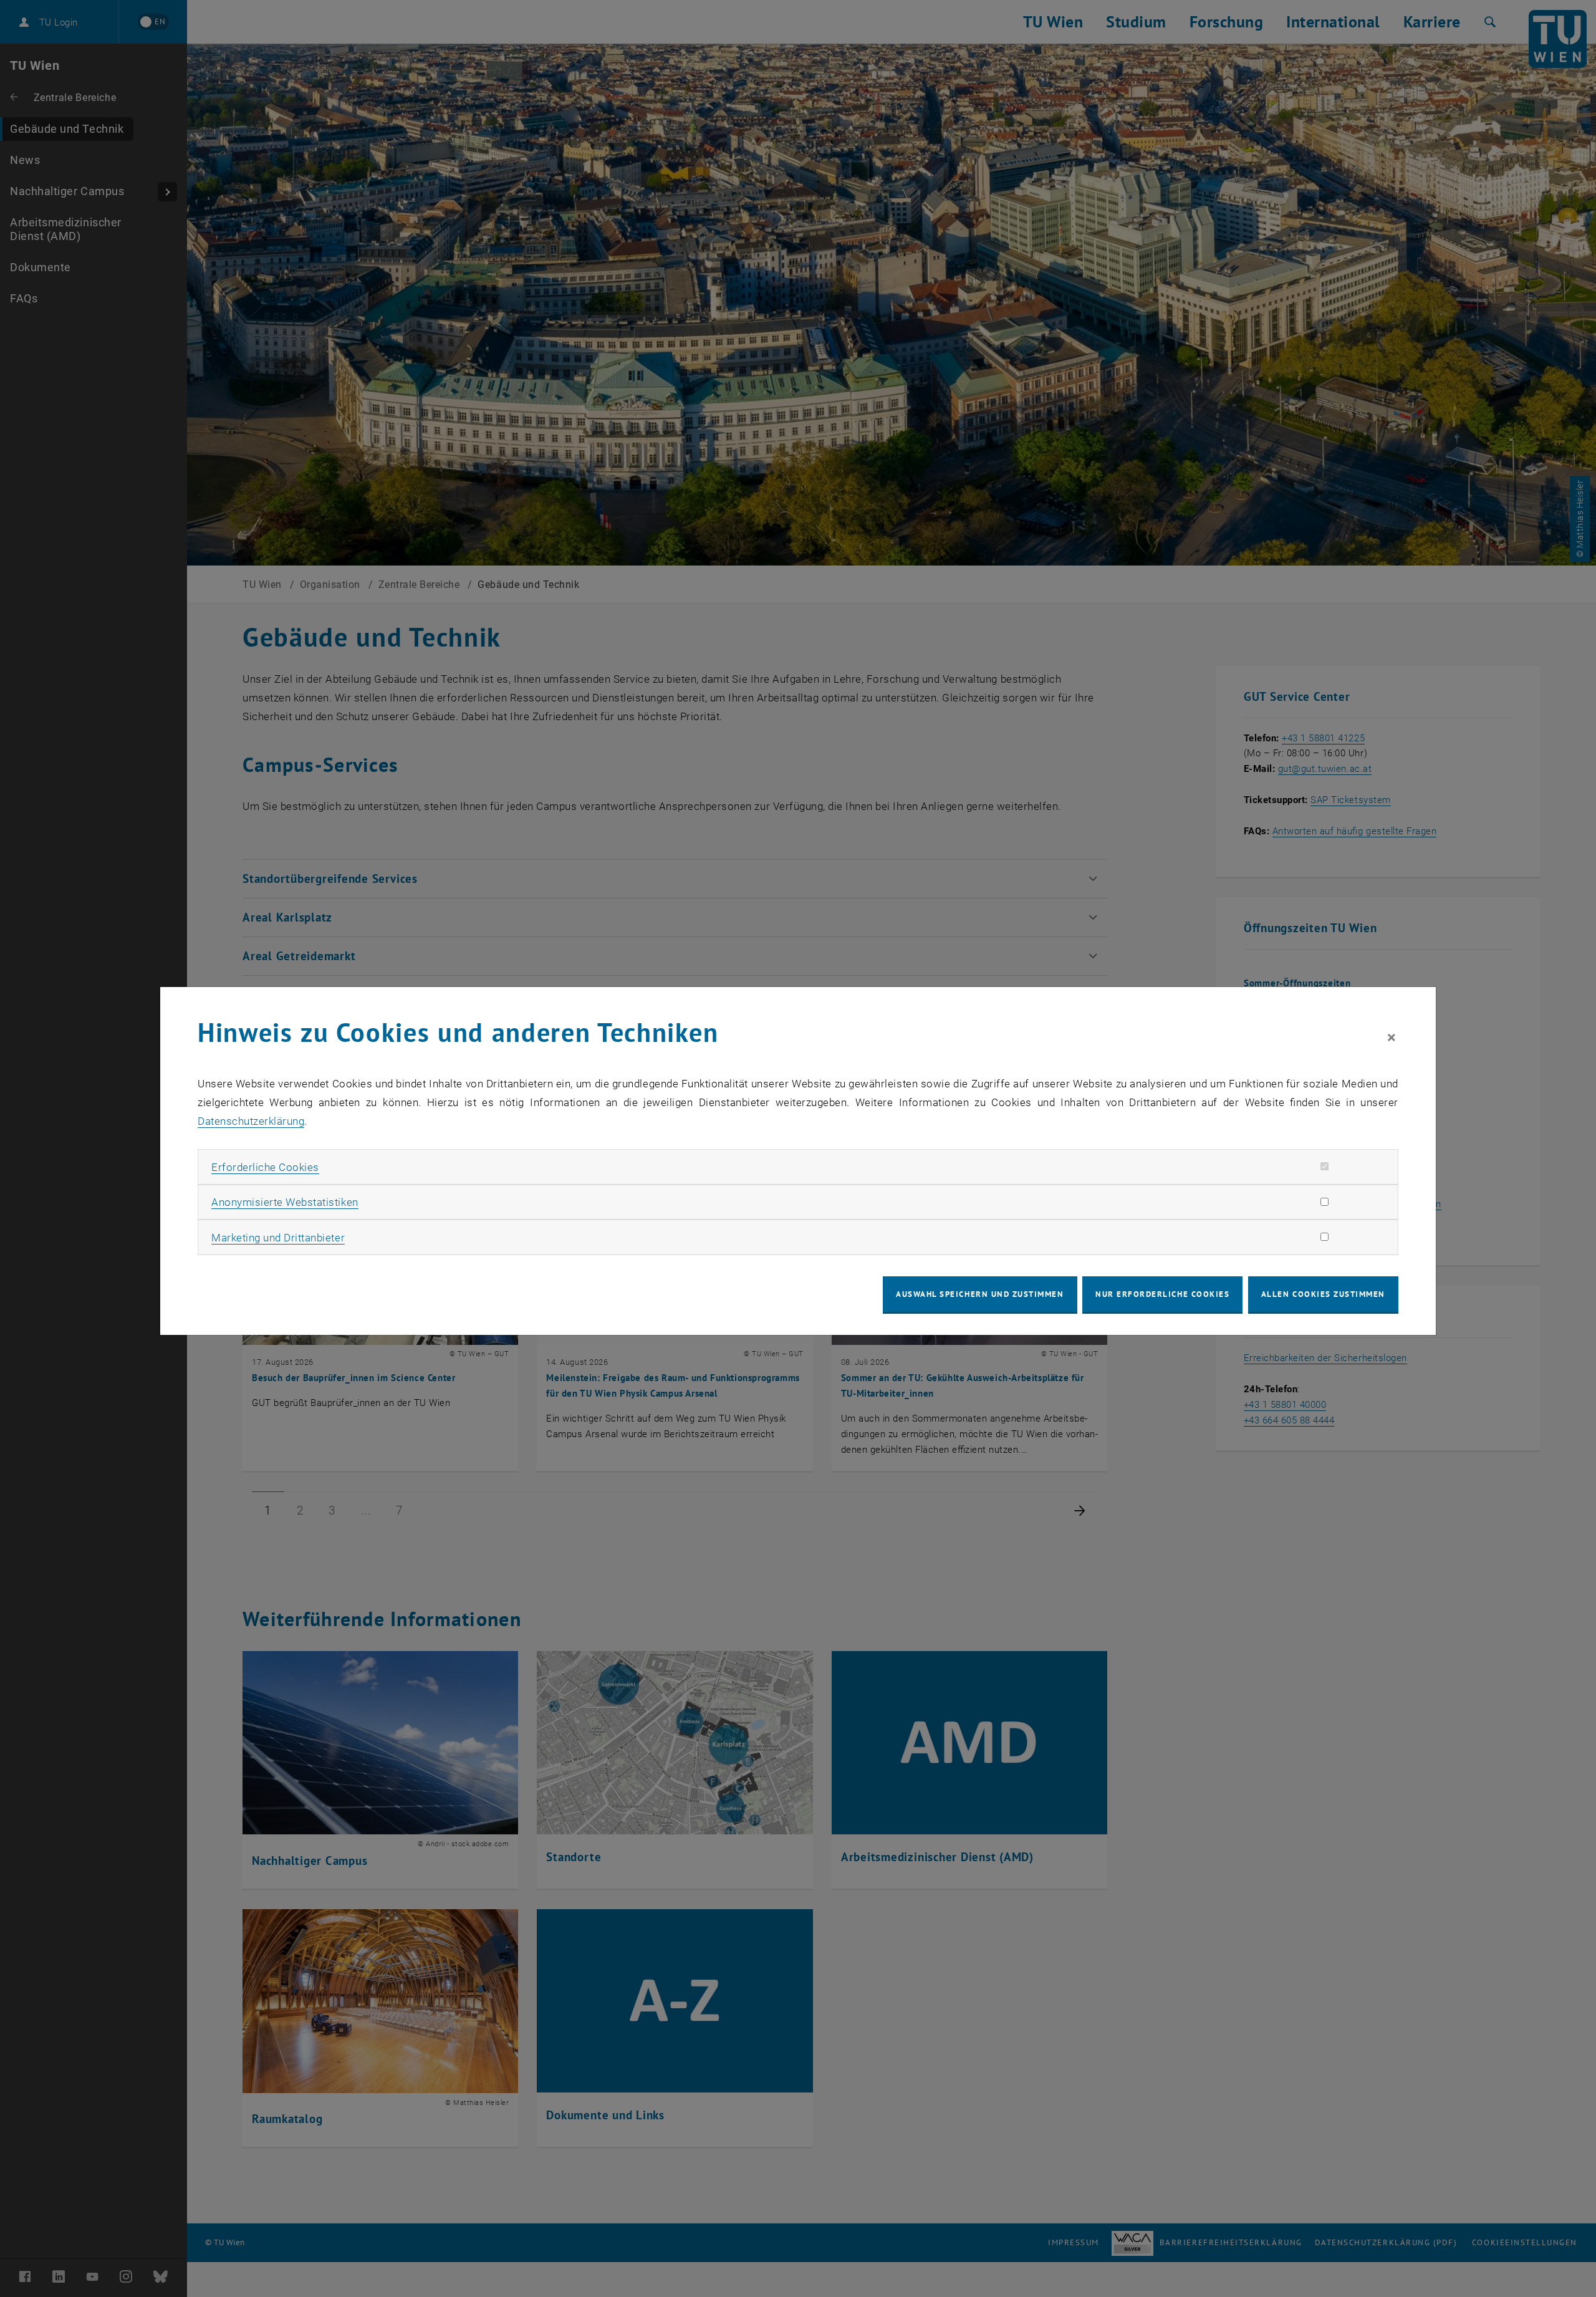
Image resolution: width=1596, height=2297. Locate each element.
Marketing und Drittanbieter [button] (278, 1238)
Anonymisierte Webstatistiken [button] (285, 1202)
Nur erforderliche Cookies (1162, 1294)
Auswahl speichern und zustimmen (980, 1294)
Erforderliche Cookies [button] (265, 1167)
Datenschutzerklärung (251, 1121)
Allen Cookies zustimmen (1323, 1294)
